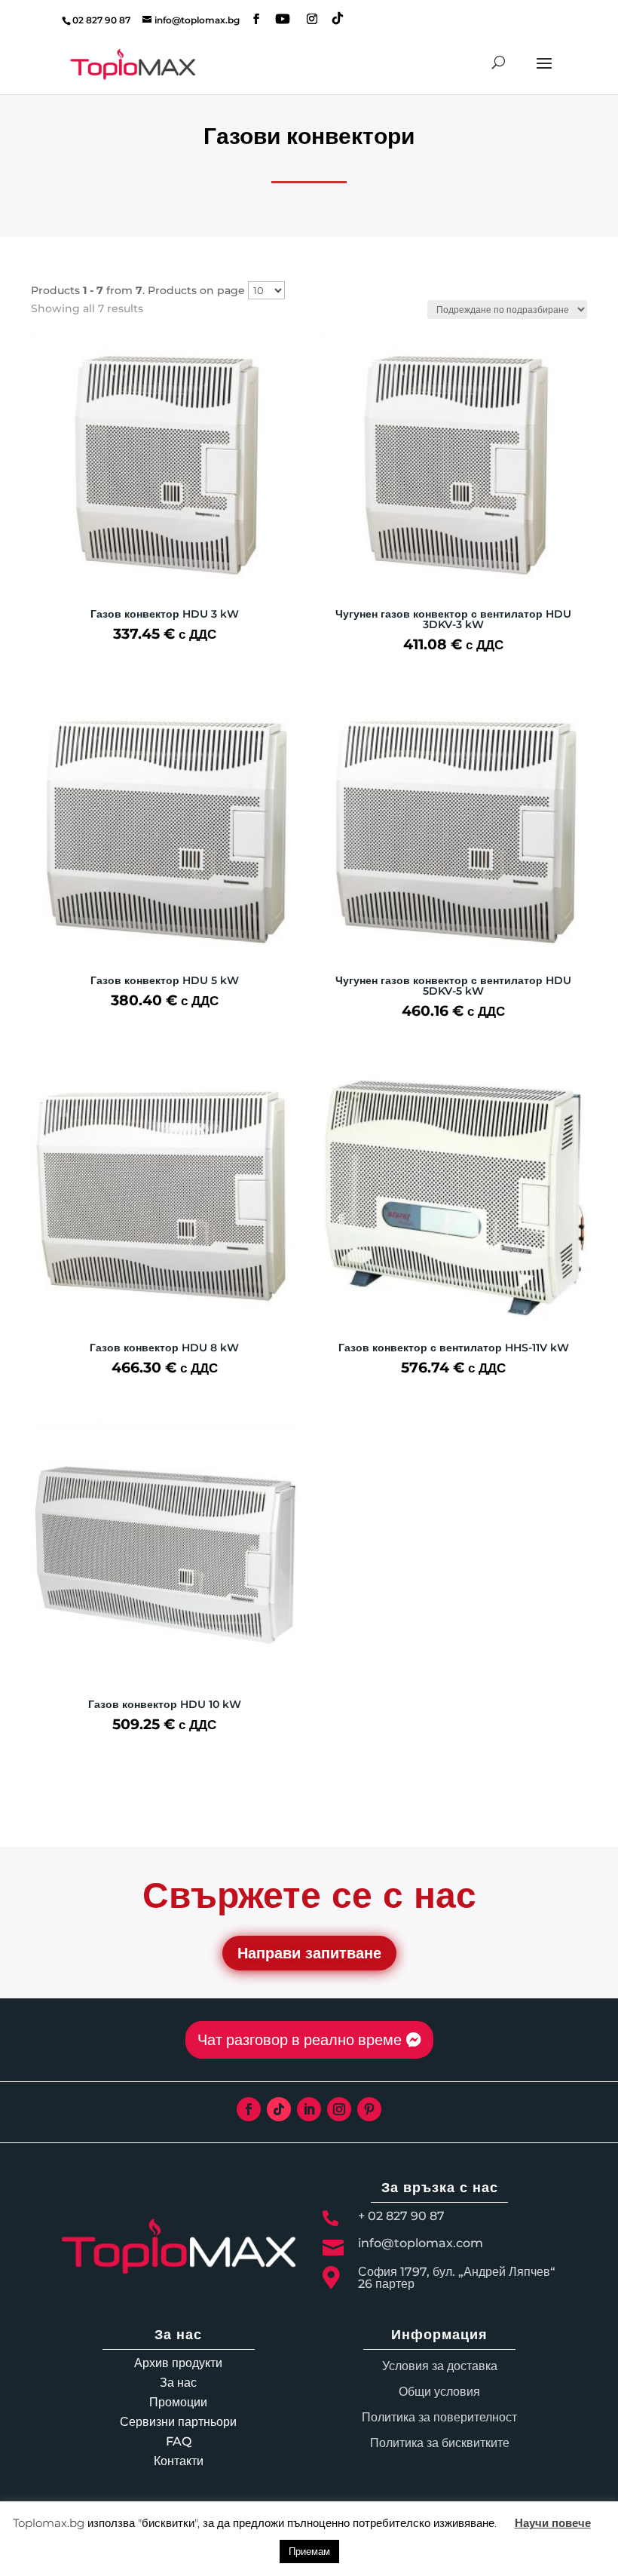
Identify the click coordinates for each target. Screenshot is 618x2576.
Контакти (179, 2461)
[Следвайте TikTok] (279, 2109)
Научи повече (553, 2523)
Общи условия (439, 2392)
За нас (178, 2383)
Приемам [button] (309, 2551)
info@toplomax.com (421, 2243)
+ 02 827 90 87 (401, 2216)
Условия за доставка (440, 2366)
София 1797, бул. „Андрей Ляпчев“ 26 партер (457, 2278)
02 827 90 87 (101, 20)
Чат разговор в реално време (300, 2040)
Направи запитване (309, 1953)
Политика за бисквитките (440, 2443)
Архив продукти (178, 2363)
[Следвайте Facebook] (249, 2109)
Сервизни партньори (178, 2422)
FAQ (179, 2441)
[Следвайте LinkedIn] (309, 2109)
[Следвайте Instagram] (339, 2109)
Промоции (178, 2402)
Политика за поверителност (439, 2417)
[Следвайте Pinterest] (369, 2109)
